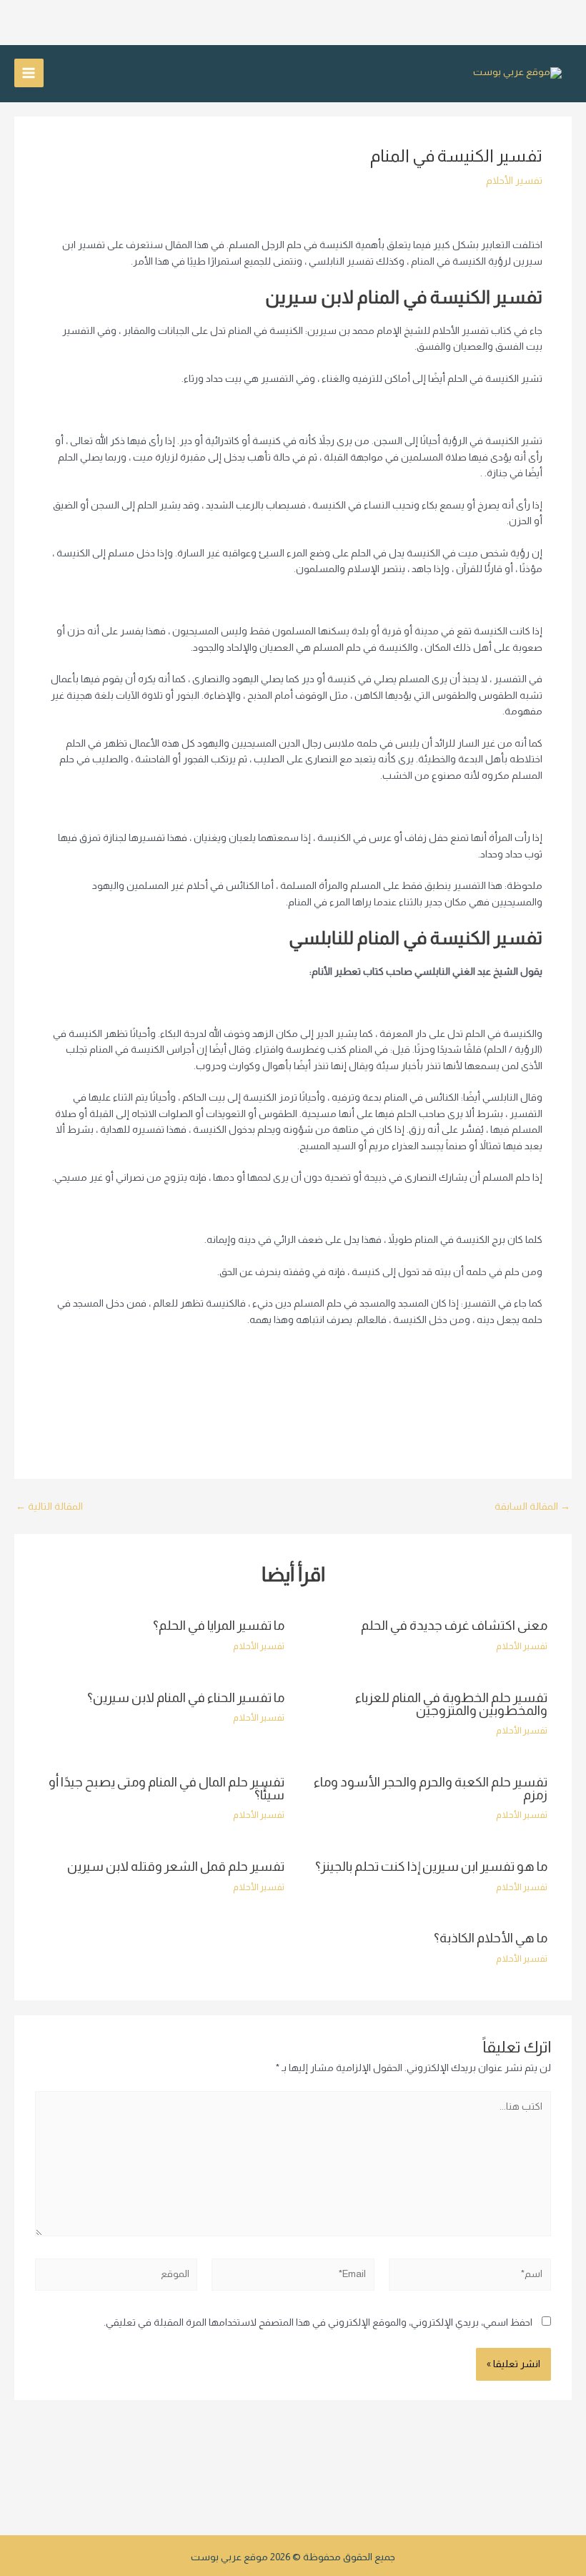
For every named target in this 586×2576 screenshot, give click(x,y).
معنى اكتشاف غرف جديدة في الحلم (454, 1625)
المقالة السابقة (532, 1507)
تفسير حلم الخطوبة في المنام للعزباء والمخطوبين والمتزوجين (451, 1704)
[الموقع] (116, 2277)
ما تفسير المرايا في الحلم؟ (219, 1625)
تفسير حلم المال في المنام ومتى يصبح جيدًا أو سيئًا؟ (167, 1788)
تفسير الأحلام (514, 181)
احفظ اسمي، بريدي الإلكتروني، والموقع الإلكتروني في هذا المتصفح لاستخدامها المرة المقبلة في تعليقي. (318, 2322)
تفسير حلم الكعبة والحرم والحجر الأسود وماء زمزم (431, 1788)
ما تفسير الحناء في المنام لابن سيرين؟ (186, 1697)
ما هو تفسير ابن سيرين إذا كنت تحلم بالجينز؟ (431, 1866)
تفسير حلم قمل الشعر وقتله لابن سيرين (176, 1866)
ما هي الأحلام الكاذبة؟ (491, 1938)
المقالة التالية (49, 1507)
